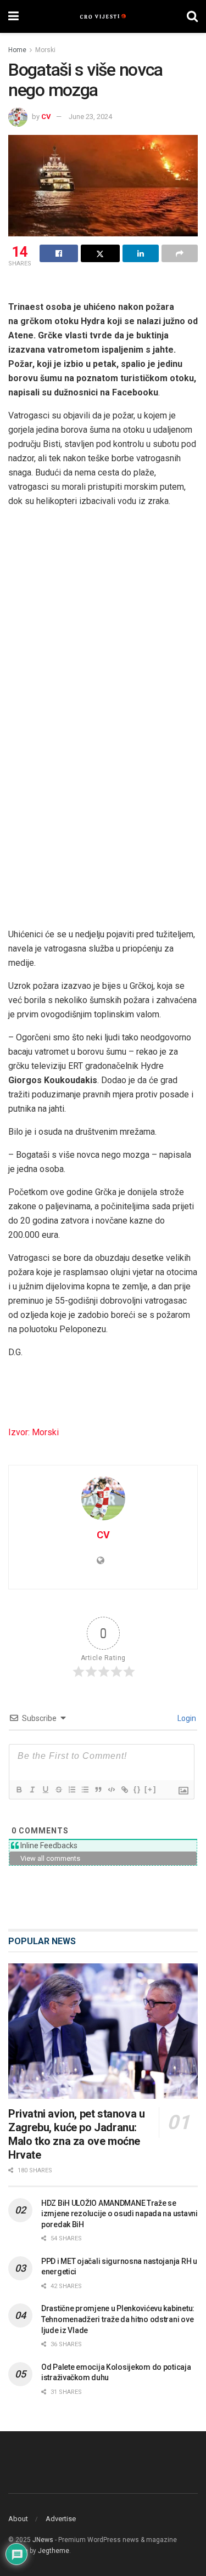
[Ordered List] (71, 1790)
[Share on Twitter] (100, 253)
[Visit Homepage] (103, 16)
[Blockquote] (98, 1790)
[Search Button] (192, 16)
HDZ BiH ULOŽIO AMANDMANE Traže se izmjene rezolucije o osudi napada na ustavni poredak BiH (119, 2214)
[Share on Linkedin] (141, 253)
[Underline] (45, 1790)
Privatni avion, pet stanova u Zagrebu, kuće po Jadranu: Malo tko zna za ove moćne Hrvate (76, 2134)
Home (17, 50)
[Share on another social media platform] (180, 253)
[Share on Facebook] (59, 253)
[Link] (124, 1790)
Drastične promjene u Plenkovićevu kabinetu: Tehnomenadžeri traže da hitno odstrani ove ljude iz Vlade (118, 2319)
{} (137, 1789)
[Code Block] (111, 1790)
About (18, 2519)
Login (186, 1718)
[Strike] (58, 1790)
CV (46, 117)
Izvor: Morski (34, 1432)
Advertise (61, 2519)
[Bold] (19, 1790)
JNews (43, 2540)
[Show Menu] (13, 16)
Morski (45, 50)
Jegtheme (54, 2551)
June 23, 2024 (90, 117)
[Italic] (32, 1790)
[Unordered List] (85, 1790)
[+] (151, 1789)
